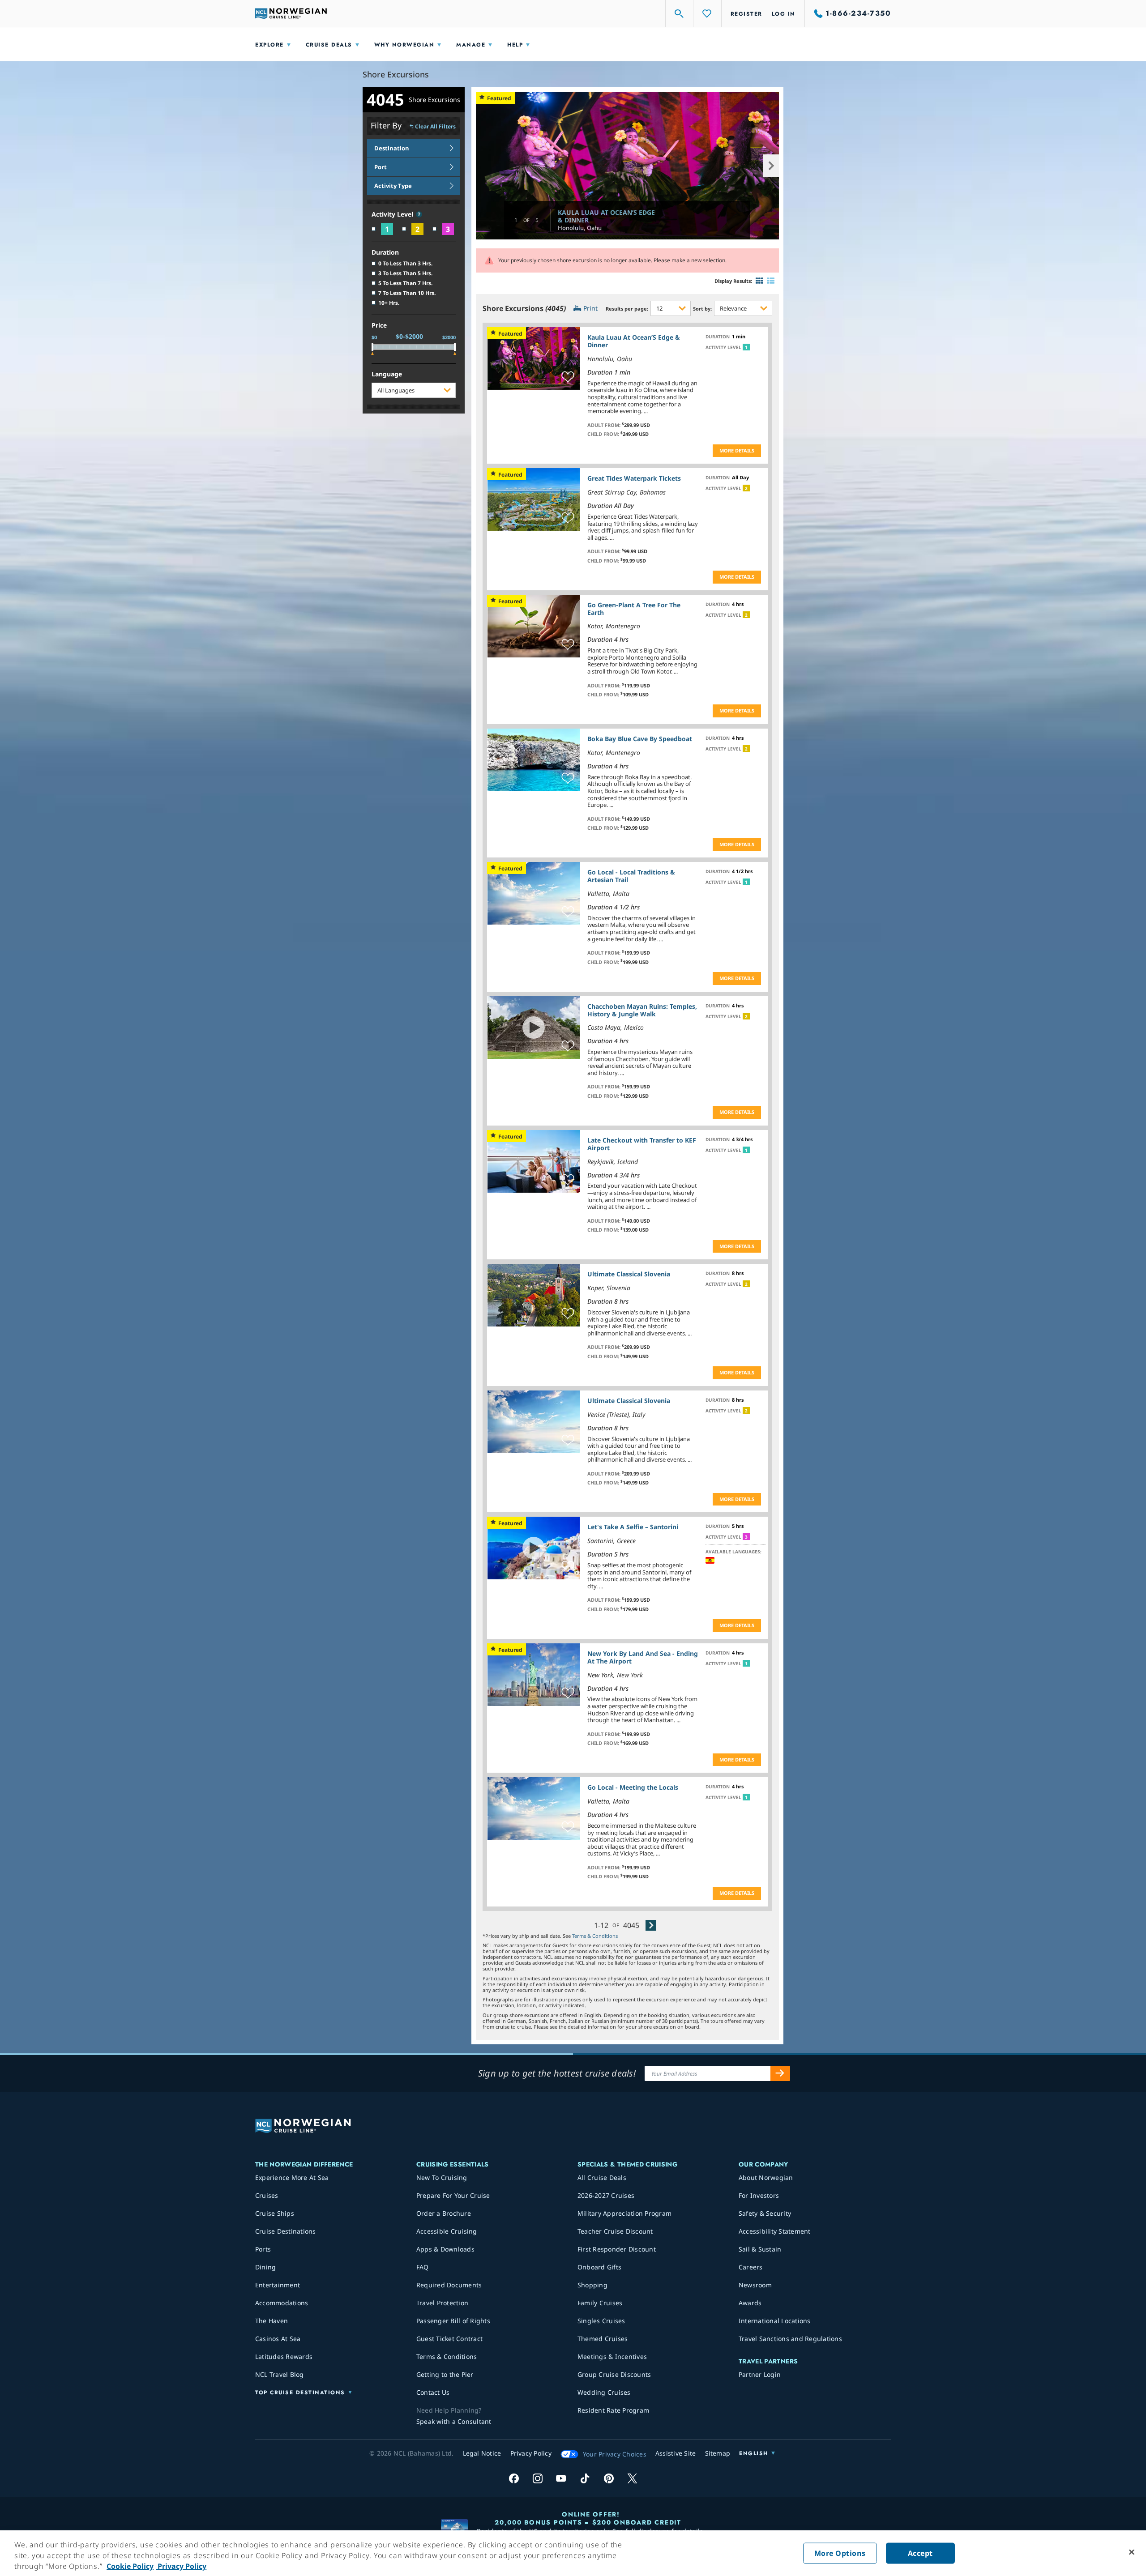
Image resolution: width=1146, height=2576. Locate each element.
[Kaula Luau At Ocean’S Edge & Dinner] (628, 165)
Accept (920, 2553)
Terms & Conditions (595, 1936)
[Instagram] (537, 2478)
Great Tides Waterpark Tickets (634, 478)
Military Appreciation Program (624, 2213)
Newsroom (755, 2285)
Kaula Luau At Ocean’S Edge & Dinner (606, 216)
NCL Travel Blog (280, 2374)
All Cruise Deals (602, 2177)
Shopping (592, 2285)
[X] (632, 2478)
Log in (784, 14)
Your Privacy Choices (615, 2454)
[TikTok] (585, 2478)
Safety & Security (765, 2213)
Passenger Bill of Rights (453, 2321)
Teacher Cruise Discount (615, 2231)
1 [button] (746, 347)
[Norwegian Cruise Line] (291, 13)
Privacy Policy (181, 2566)
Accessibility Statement (775, 2231)
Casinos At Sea (278, 2339)
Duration (385, 253)
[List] (771, 281)
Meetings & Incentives (612, 2356)
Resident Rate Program (613, 2410)
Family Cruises (600, 2303)
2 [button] (746, 488)
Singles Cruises (601, 2321)
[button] (419, 214)
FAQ (423, 2267)
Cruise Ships (275, 2213)
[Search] (680, 13)
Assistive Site (676, 2453)
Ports (263, 2249)
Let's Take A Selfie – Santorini (633, 1527)
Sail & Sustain (760, 2249)
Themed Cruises (603, 2339)
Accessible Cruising (447, 2231)
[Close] (1132, 2552)
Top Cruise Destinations (300, 2393)
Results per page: (627, 309)
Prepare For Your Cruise (453, 2195)
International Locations (775, 2321)
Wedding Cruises (604, 2392)
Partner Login (760, 2374)
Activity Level (393, 215)
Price (379, 326)
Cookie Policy (130, 2566)
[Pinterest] (609, 2478)
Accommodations (282, 2303)
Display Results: (733, 281)
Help (515, 45)
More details (737, 450)
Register (746, 14)
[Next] (651, 1925)
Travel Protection (442, 2303)
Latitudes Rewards (284, 2356)
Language (387, 374)
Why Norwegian (404, 45)
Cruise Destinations (286, 2231)
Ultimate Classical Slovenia (629, 1274)
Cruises (267, 2195)
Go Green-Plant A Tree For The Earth (634, 609)
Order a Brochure (444, 2213)
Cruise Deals (329, 45)
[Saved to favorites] (568, 377)
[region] (573, 2553)
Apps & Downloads (445, 2249)
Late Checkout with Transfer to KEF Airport (642, 1144)
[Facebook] (514, 2478)
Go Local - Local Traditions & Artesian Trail (631, 876)
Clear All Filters (435, 127)
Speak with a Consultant (454, 2421)
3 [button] (746, 1537)
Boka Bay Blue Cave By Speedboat (640, 739)
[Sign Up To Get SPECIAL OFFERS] (780, 2073)
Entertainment (278, 2285)
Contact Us (433, 2392)
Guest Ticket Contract (449, 2339)
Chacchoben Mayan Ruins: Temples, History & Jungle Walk (642, 1010)
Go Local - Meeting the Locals (633, 1787)
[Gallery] (759, 281)
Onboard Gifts (599, 2267)
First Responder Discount (617, 2249)
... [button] (646, 411)
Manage (471, 45)
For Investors (759, 2195)
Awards (750, 2303)
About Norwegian (766, 2177)
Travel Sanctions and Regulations (790, 2339)
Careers (751, 2267)
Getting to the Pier (445, 2374)
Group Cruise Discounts (614, 2374)
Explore (269, 45)
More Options (840, 2553)
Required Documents (449, 2285)
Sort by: (702, 309)
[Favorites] (707, 13)
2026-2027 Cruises (606, 2195)
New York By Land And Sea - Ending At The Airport (643, 1657)
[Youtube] (561, 2478)
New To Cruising (442, 2177)
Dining (266, 2267)
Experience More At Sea (292, 2177)
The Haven (272, 2321)
